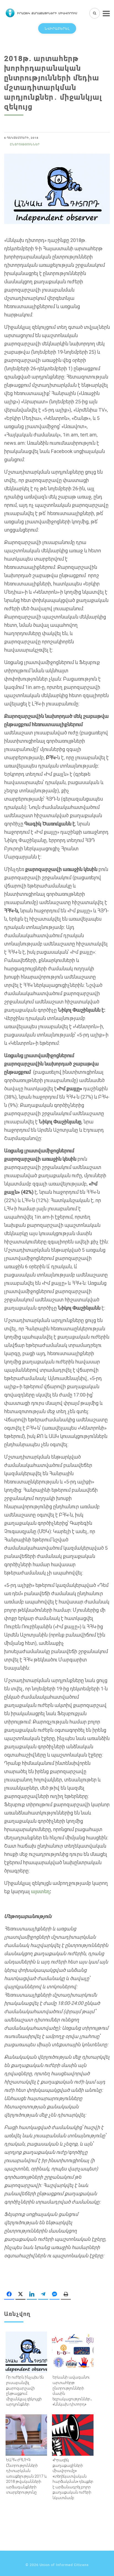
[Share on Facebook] (9, 2294)
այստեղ (40, 1891)
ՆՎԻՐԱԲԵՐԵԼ (57, 28)
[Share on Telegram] (43, 2294)
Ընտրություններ (25, 144)
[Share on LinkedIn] (32, 2294)
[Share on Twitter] (20, 2294)
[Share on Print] (66, 2294)
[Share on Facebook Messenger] (55, 2294)
